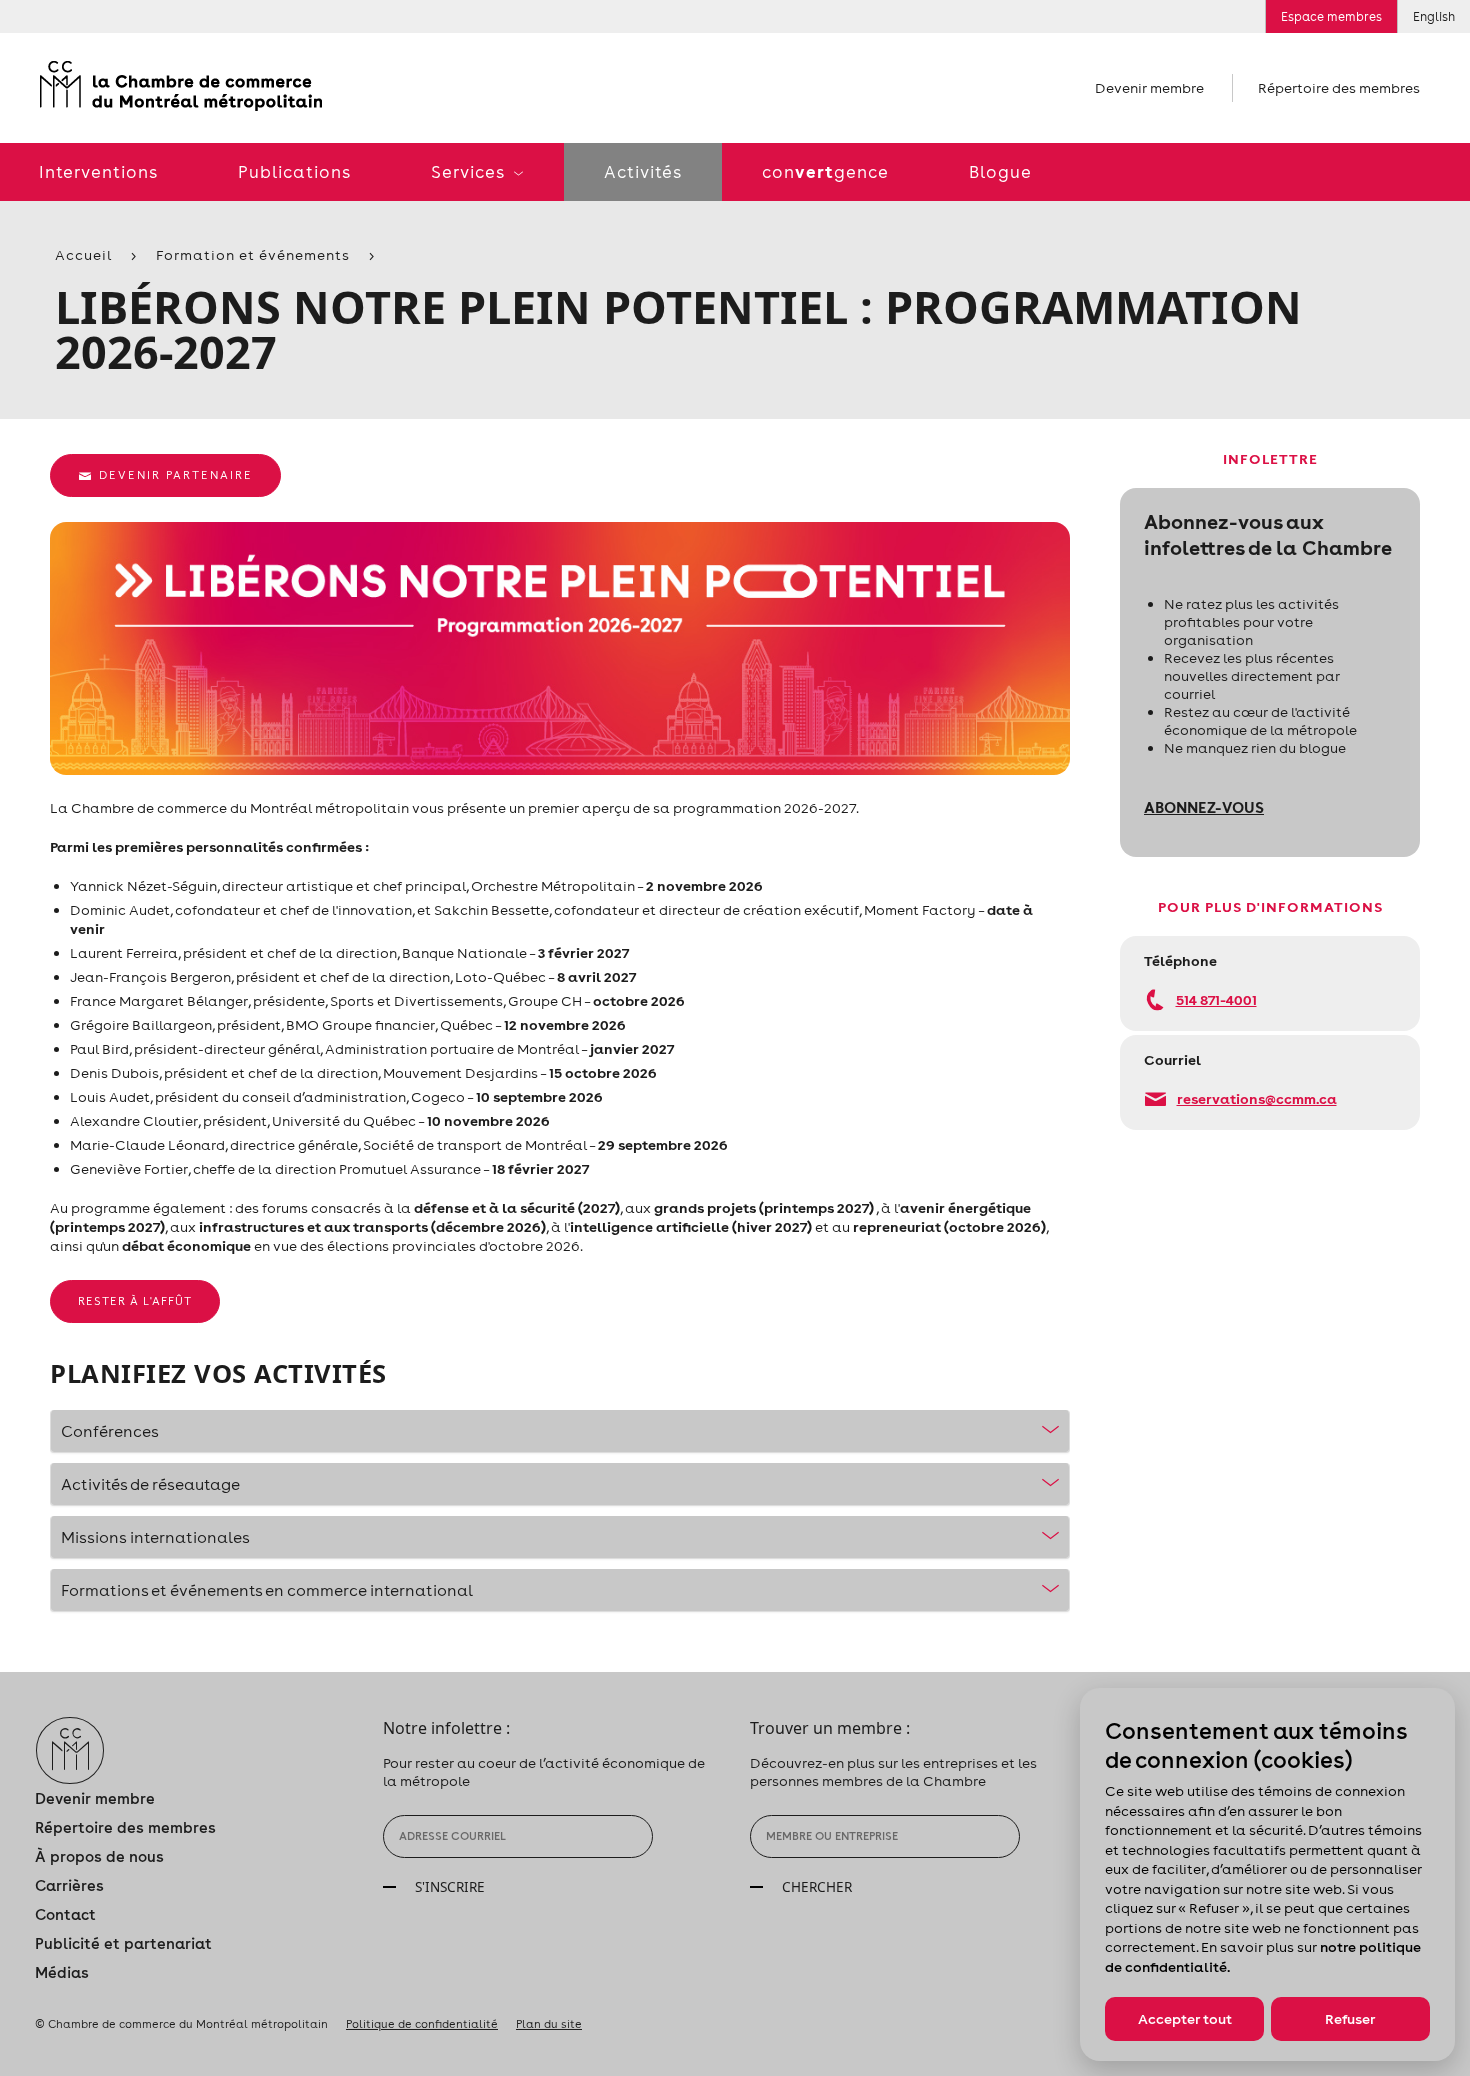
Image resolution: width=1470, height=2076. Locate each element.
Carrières (69, 1885)
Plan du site (549, 2024)
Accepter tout (1185, 2019)
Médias (62, 1972)
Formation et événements (253, 255)
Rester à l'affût (135, 1301)
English (1434, 16)
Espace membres (1331, 16)
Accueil (83, 255)
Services (470, 172)
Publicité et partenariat (123, 1943)
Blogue (1000, 172)
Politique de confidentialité (422, 2024)
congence (825, 171)
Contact (65, 1914)
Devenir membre (1149, 88)
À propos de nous (99, 1856)
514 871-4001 (1216, 999)
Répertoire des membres (1339, 88)
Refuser (1350, 2019)
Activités (643, 172)
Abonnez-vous (1204, 807)
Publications (294, 172)
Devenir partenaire (176, 475)
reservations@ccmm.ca (1257, 1098)
